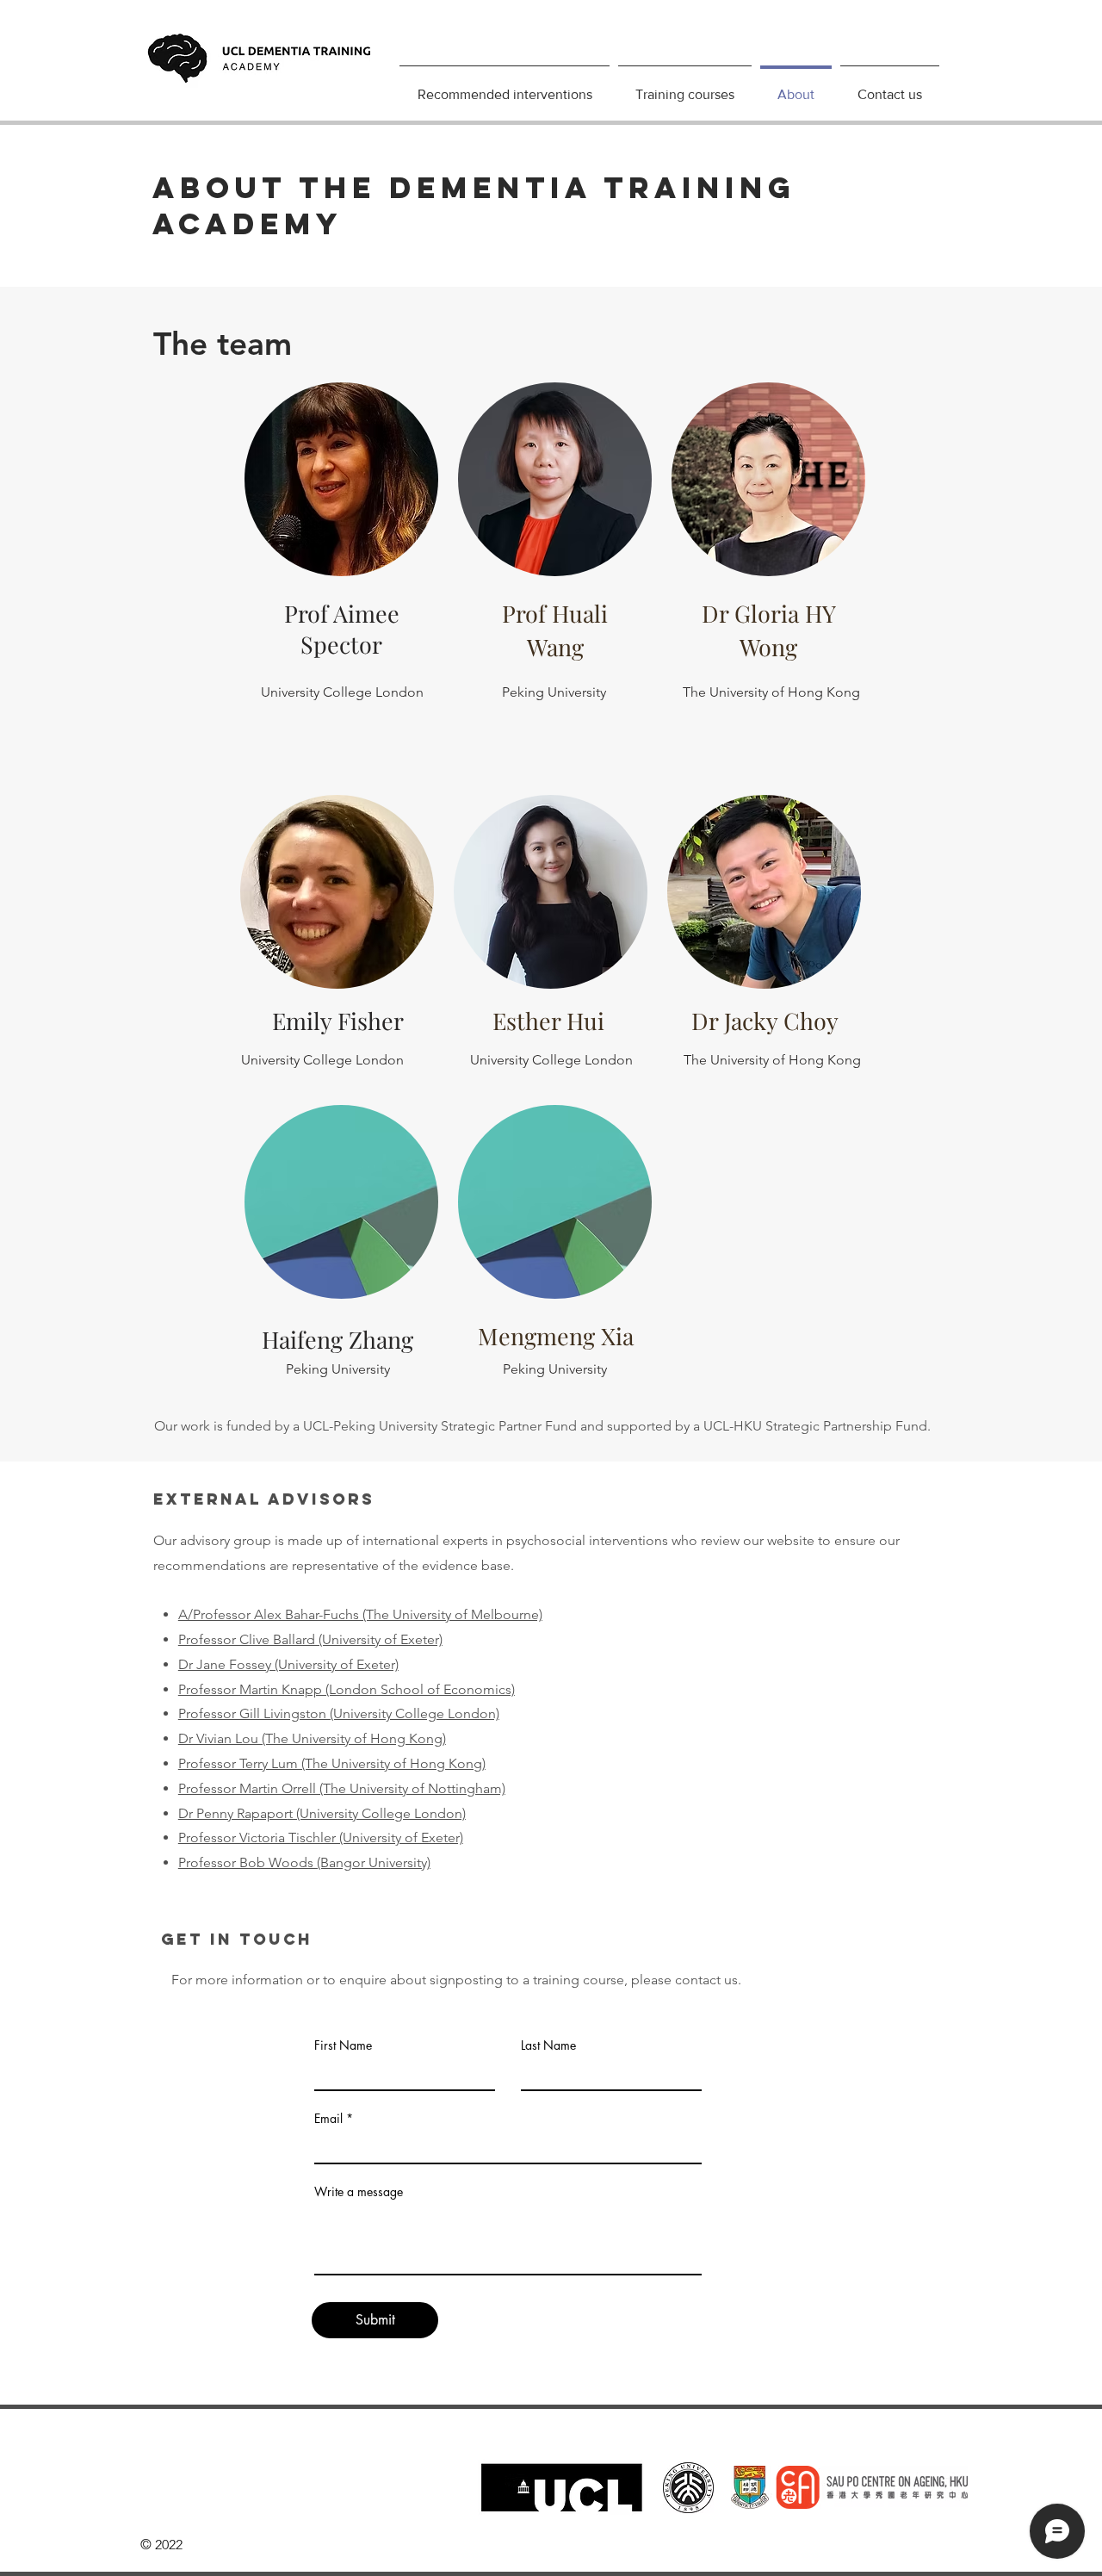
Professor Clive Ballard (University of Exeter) (310, 1639)
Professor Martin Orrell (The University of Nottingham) (342, 1788)
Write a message (359, 2192)
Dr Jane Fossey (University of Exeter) (288, 1664)
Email (328, 2119)
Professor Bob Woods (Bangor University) (304, 1862)
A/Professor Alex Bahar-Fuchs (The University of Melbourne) (360, 1614)
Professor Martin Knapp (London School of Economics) (347, 1689)
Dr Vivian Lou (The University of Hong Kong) (312, 1738)
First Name (343, 2045)
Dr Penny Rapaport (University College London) (322, 1813)
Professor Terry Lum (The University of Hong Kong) (332, 1763)
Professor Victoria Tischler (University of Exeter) (321, 1837)
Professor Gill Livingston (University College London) (339, 1713)
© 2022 (160, 2545)
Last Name (548, 2045)
